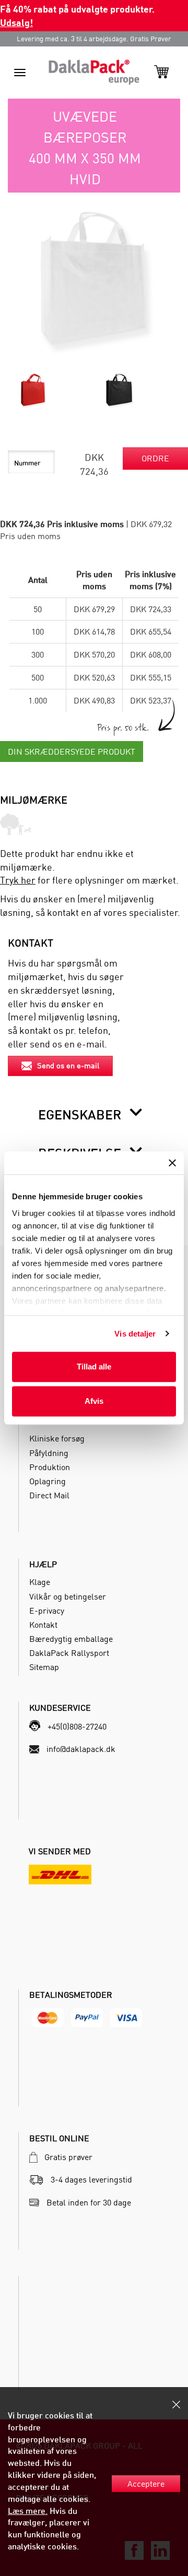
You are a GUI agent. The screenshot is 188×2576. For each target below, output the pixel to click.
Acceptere (146, 2484)
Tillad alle (94, 1367)
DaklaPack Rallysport (69, 1653)
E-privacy (47, 1611)
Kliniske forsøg (57, 1438)
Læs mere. (28, 2511)
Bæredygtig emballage (71, 1639)
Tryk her (18, 880)
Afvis (94, 1401)
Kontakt (43, 1625)
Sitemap (44, 1667)
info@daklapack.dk (81, 1749)
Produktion (50, 1467)
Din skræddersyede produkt (72, 752)
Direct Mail (49, 1495)
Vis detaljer (135, 1334)
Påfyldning (49, 1453)
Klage (40, 1582)
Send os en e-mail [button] (68, 1065)
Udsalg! (16, 22)
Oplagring (48, 1481)
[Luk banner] (172, 1163)
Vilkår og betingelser (68, 1596)
